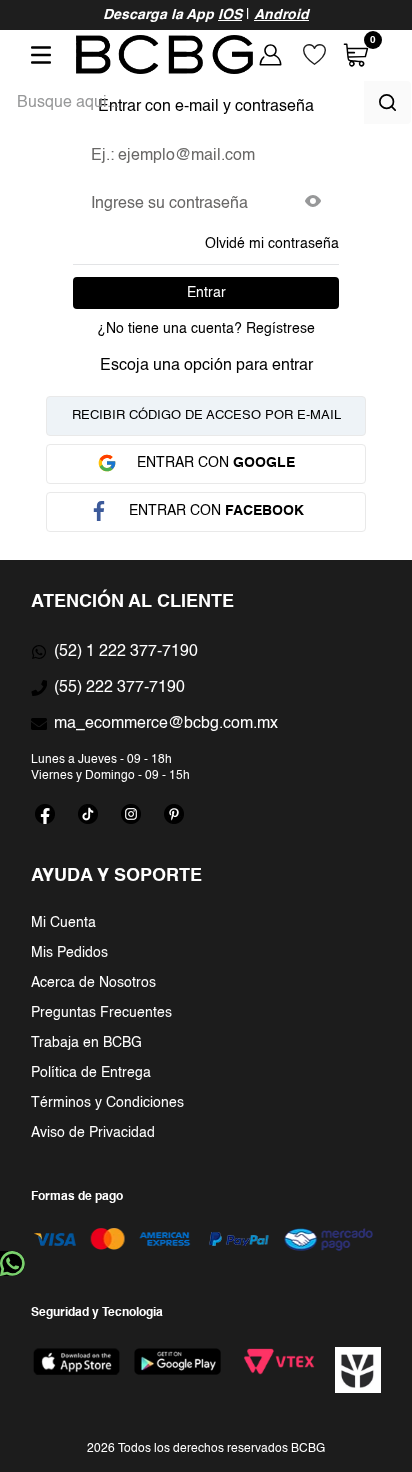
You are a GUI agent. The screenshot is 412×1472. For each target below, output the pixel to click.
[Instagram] (131, 814)
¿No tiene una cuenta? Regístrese (206, 329)
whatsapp (12, 1263)
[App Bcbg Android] (177, 1361)
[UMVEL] (358, 1370)
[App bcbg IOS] (76, 1361)
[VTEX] (279, 1361)
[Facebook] (45, 814)
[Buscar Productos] (387, 102)
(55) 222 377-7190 (119, 688)
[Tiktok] (88, 814)
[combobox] (206, 102)
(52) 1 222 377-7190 (126, 652)
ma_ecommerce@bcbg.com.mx (166, 724)
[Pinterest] (174, 814)
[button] (313, 203)
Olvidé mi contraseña (272, 244)
